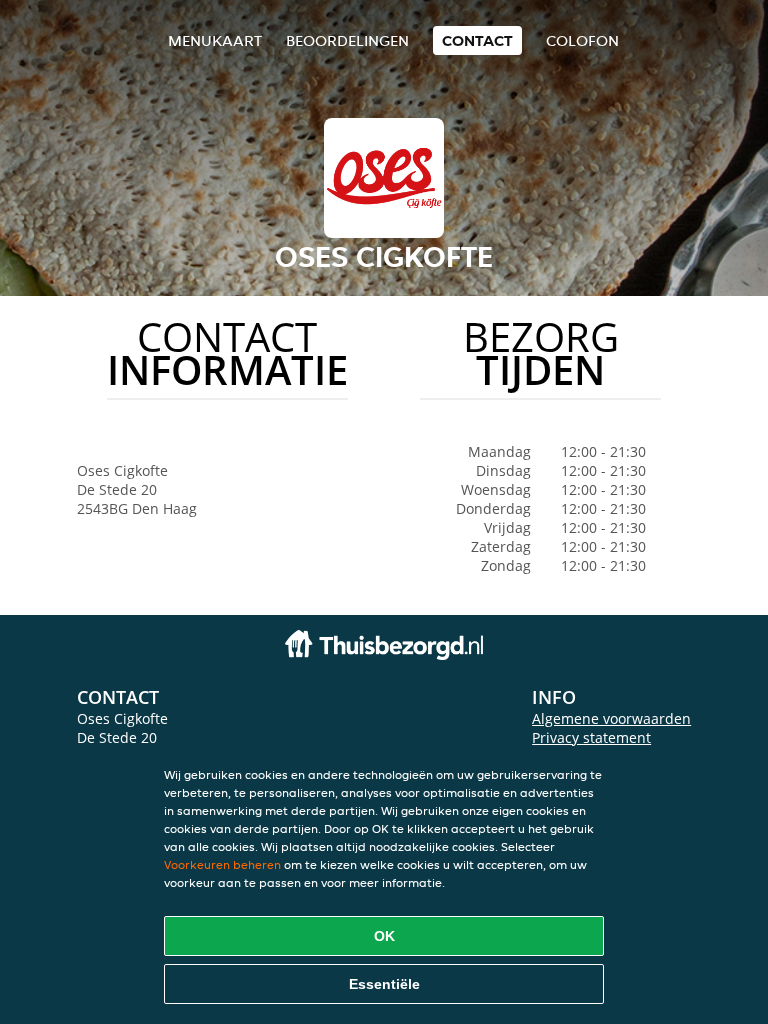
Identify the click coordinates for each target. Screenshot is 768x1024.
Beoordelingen (347, 40)
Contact (477, 40)
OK (384, 936)
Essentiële (384, 984)
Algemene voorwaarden (611, 718)
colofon (582, 40)
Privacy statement (591, 737)
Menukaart (215, 40)
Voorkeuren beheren (222, 864)
